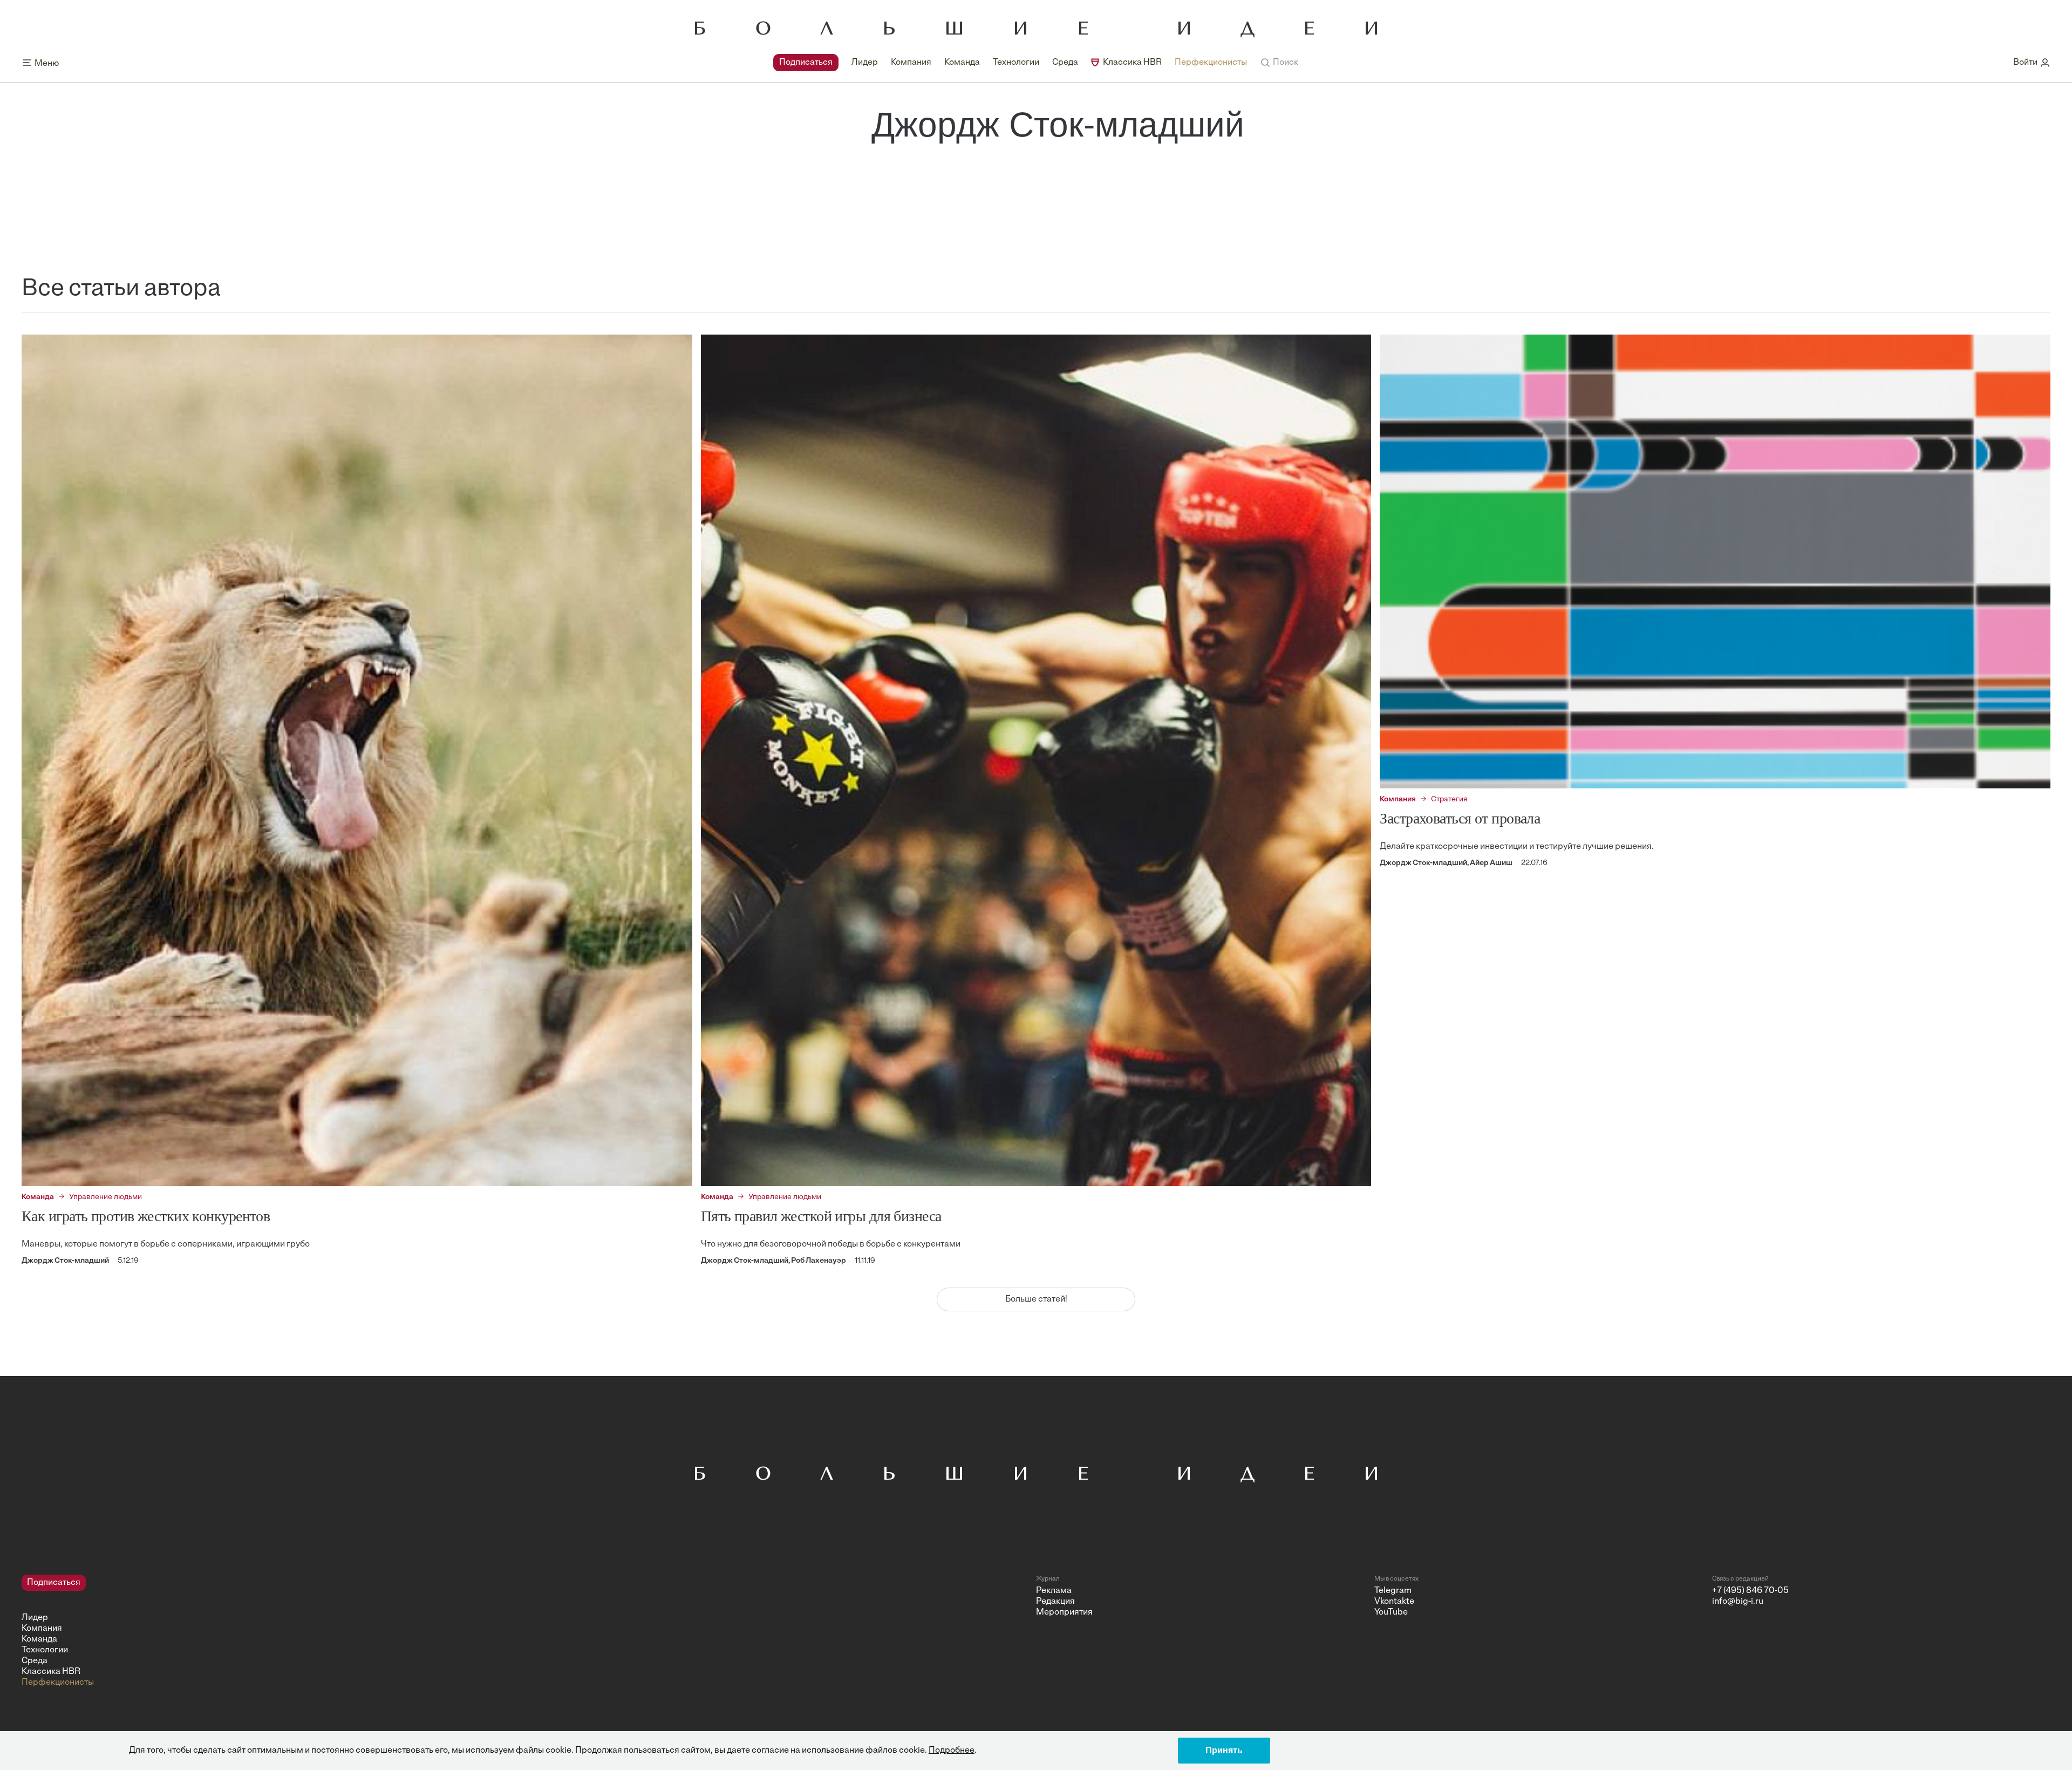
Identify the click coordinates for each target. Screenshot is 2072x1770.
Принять (1224, 1750)
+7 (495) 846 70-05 (1750, 1591)
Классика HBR (1132, 63)
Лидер (865, 63)
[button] (1279, 63)
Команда (962, 63)
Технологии (1016, 63)
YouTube (1391, 1612)
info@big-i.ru (1738, 1602)
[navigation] (1010, 63)
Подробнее (952, 1751)
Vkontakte (1394, 1602)
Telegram (1393, 1591)
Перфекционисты (1211, 63)
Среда (1065, 63)
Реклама (1054, 1591)
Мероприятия (1064, 1612)
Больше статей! (1036, 1299)
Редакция (1055, 1602)
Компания (911, 63)
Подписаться (806, 63)
